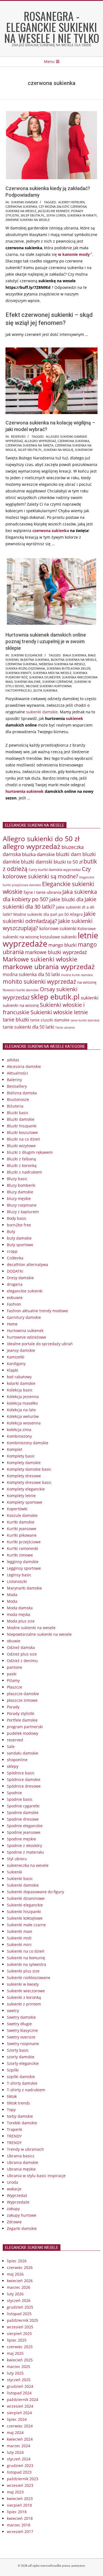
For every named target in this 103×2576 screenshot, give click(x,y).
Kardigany (16, 1364)
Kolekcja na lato (21, 1410)
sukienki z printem (24, 2004)
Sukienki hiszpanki (24, 1912)
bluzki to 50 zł (68, 862)
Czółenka (15, 1258)
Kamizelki (16, 1357)
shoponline (17, 1760)
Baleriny (14, 1080)
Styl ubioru (17, 1859)
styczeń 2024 (19, 2459)
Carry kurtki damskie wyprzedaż (55, 870)
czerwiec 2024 (20, 2426)
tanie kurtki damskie (85, 1020)
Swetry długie (19, 2024)
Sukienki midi (19, 1938)
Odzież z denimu (22, 1661)
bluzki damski (37, 862)
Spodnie (14, 1793)
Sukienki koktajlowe (25, 1918)
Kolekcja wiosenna (24, 1423)
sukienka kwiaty (18, 673)
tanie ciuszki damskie (50, 1020)
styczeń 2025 (19, 2380)
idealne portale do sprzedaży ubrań (40, 1344)
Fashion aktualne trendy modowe (37, 1311)
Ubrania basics (21, 2156)
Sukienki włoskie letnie (59, 1012)
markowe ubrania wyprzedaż (49, 967)
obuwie (14, 1641)
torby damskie (20, 2116)
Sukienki (15, 1872)
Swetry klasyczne (22, 2030)
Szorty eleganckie (23, 2063)
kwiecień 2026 (20, 2281)
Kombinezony (19, 1436)
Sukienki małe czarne (26, 1925)
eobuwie (15, 1297)
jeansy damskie (21, 1350)
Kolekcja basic (20, 1390)
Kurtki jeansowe (22, 1529)
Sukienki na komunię (26, 1958)
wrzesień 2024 (20, 2406)
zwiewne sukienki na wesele (28, 220)
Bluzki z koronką (22, 1165)
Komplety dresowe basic (29, 1482)
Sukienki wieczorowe (26, 1991)
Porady (13, 1707)
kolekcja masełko (22, 1403)
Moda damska (20, 1608)
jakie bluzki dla (66, 899)
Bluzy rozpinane (22, 1205)
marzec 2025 (19, 2367)
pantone (15, 1667)
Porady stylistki (21, 1713)
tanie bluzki (16, 1020)
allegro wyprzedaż (40, 441)
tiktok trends (18, 2103)
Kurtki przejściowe (24, 1542)
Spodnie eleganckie (25, 1826)
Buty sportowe (20, 1245)
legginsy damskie (23, 1562)
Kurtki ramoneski (23, 1548)
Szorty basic (18, 2050)
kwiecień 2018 (20, 2518)
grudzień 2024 (20, 2386)
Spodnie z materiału (25, 1852)
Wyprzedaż (17, 2195)
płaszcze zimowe (22, 1700)
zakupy (13, 2209)
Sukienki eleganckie (27, 655)
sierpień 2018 (19, 2505)
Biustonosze (18, 1099)
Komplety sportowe (25, 1502)
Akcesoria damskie (24, 1066)
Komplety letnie (21, 1496)
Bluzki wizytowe (21, 1146)
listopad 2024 (19, 2393)
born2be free (19, 1225)
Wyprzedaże (18, 2202)
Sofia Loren (56, 215)
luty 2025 (15, 2373)
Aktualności (17, 1073)
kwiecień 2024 (20, 2439)
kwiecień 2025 (20, 2360)
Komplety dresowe (24, 1476)
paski (12, 1674)
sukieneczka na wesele (28, 1865)
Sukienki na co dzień (26, 1951)
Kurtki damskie (21, 1522)
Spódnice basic (21, 1773)
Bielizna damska (22, 1093)
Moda (12, 1595)
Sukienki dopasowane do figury (35, 1892)
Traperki (15, 2129)
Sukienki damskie (24, 202)
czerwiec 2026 (20, 2267)
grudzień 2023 (20, 2466)
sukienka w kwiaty (82, 215)
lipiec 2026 (17, 2261)
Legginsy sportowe (24, 1568)
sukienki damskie (42, 712)
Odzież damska (21, 1647)
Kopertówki (17, 1509)
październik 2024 (23, 2400)
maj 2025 (15, 2353)
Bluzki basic (18, 1113)
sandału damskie (23, 1753)
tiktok (12, 2096)
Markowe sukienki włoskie (40, 959)
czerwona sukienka (21, 206)
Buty (11, 1231)
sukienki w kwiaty (23, 1984)
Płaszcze (15, 1687)
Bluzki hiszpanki (22, 1126)
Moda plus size (21, 1621)
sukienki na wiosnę (21, 1005)
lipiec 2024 (17, 2419)
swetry (13, 2011)
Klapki (12, 1370)
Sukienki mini (19, 1945)
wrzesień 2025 (20, 2327)
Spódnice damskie (24, 1779)
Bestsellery (17, 1086)
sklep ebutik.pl (33, 215)
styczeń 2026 (19, 2300)
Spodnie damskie (23, 1812)
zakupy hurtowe (22, 2215)
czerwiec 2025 (20, 2347)
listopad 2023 (19, 2472)
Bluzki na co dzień (23, 1139)
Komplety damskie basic (29, 1469)
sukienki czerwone (57, 682)
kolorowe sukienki (58, 928)
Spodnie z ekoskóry (24, 1845)
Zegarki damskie (22, 2228)
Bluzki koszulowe (22, 1132)
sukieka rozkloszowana (25, 668)
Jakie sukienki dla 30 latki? (50, 903)
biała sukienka (75, 655)
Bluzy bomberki (21, 1185)
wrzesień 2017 (20, 2532)
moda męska (19, 1614)
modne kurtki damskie (77, 975)
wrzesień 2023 (20, 2485)
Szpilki (13, 2070)
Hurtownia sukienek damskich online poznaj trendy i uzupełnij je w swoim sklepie (46, 641)
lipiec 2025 (17, 2340)
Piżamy (13, 1680)
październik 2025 (23, 2320)
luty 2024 (15, 2452)
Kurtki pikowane (22, 1535)
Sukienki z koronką (24, 1997)
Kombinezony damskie (28, 1443)
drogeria (15, 1284)
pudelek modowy (23, 1733)
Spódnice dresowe (24, 1786)
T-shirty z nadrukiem (26, 2090)
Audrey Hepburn (71, 202)
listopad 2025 (19, 2314)
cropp (12, 1251)
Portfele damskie (22, 1720)
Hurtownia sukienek (25, 1331)
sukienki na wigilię (59, 450)
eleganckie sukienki (25, 1291)
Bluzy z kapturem (23, 1212)
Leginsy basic (19, 1575)
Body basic (17, 1218)
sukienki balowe (27, 682)
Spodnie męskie (21, 1839)
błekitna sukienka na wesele (74, 660)
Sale (11, 1746)
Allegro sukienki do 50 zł (41, 838)
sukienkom (84, 450)
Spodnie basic (20, 1799)
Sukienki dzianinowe (26, 1898)
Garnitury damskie (24, 1317)
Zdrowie (14, 2222)
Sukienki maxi (20, 1931)
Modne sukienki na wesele (31, 1628)
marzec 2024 (19, 2446)
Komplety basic (21, 1456)
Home (12, 1324)
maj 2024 (15, 2433)
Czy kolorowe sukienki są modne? (47, 873)
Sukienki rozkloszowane (29, 1978)
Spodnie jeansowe (24, 1832)
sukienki (90, 998)
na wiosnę (87, 982)
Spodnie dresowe (23, 1819)
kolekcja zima (19, 1430)
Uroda (12, 2182)
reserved (18, 436)
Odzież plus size (22, 1654)
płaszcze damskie (23, 1694)
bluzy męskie (19, 1198)
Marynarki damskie (24, 1588)
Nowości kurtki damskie (21, 990)
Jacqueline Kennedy (54, 211)
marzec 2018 (19, 2525)
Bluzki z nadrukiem (24, 1172)
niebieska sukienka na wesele (62, 664)
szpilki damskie (21, 2077)
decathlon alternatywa (27, 1264)
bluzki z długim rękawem (30, 1152)
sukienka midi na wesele (52, 673)
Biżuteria (15, 1106)
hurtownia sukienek (25, 791)
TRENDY (14, 2136)
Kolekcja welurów (23, 1416)
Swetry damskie (21, 2017)
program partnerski (25, 1727)
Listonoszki (17, 1581)
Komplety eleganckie (26, 1489)
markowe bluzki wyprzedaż (56, 952)
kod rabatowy (19, 1377)
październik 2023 (23, 2479)
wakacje (14, 2189)
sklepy (13, 1766)
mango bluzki (62, 945)
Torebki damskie (22, 2123)
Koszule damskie (22, 1515)
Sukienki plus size (23, 1971)
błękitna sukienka (35, 660)
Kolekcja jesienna (23, 1397)
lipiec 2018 (17, 2512)
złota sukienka (45, 690)
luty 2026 (15, 2294)
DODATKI (15, 1271)
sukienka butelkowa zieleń (69, 668)
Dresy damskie (20, 1278)
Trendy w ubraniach (25, 2149)
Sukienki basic (20, 1878)
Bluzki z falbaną (21, 1159)
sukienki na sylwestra (27, 1964)
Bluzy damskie (20, 1192)
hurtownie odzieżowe (27, 1337)
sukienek (75, 718)
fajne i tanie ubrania (42, 892)
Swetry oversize (21, 2037)
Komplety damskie (24, 1463)
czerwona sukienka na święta (29, 445)
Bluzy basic (17, 1179)
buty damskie (19, 1238)
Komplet (15, 1449)
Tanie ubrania (65, 1027)
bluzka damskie (38, 854)
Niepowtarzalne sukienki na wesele (39, 1634)
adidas (13, 1060)
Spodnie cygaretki (23, 1806)
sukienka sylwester (45, 677)
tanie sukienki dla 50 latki (28, 1027)
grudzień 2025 (20, 2307)
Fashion (14, 1304)
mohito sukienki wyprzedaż (39, 982)
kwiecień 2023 (20, 2499)
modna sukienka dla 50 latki (31, 974)
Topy (11, 2110)
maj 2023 (15, 2492)
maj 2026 (15, 2274)
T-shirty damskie (22, 2083)
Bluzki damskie (21, 1119)
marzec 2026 (19, 2287)
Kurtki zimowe (20, 1555)
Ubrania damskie (23, 2162)
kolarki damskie (21, 1383)
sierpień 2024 (19, 2413)
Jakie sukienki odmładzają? (49, 917)
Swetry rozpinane (23, 2044)
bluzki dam (69, 854)
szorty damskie (21, 2057)
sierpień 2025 (19, 2334)
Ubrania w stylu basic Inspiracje (36, 2176)
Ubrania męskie (21, 2169)
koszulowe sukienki (58, 937)
